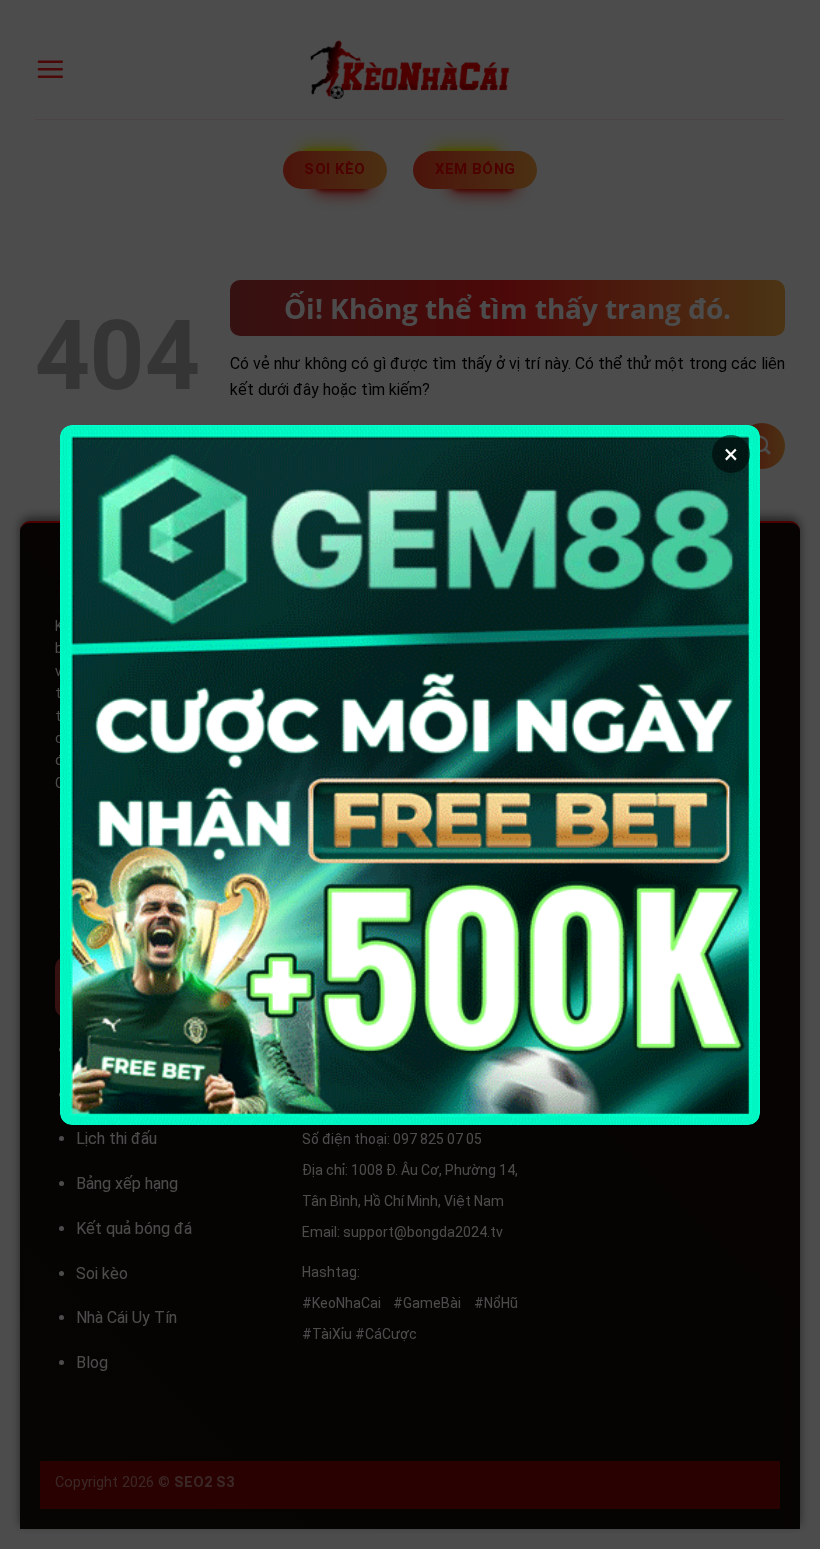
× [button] (731, 454)
